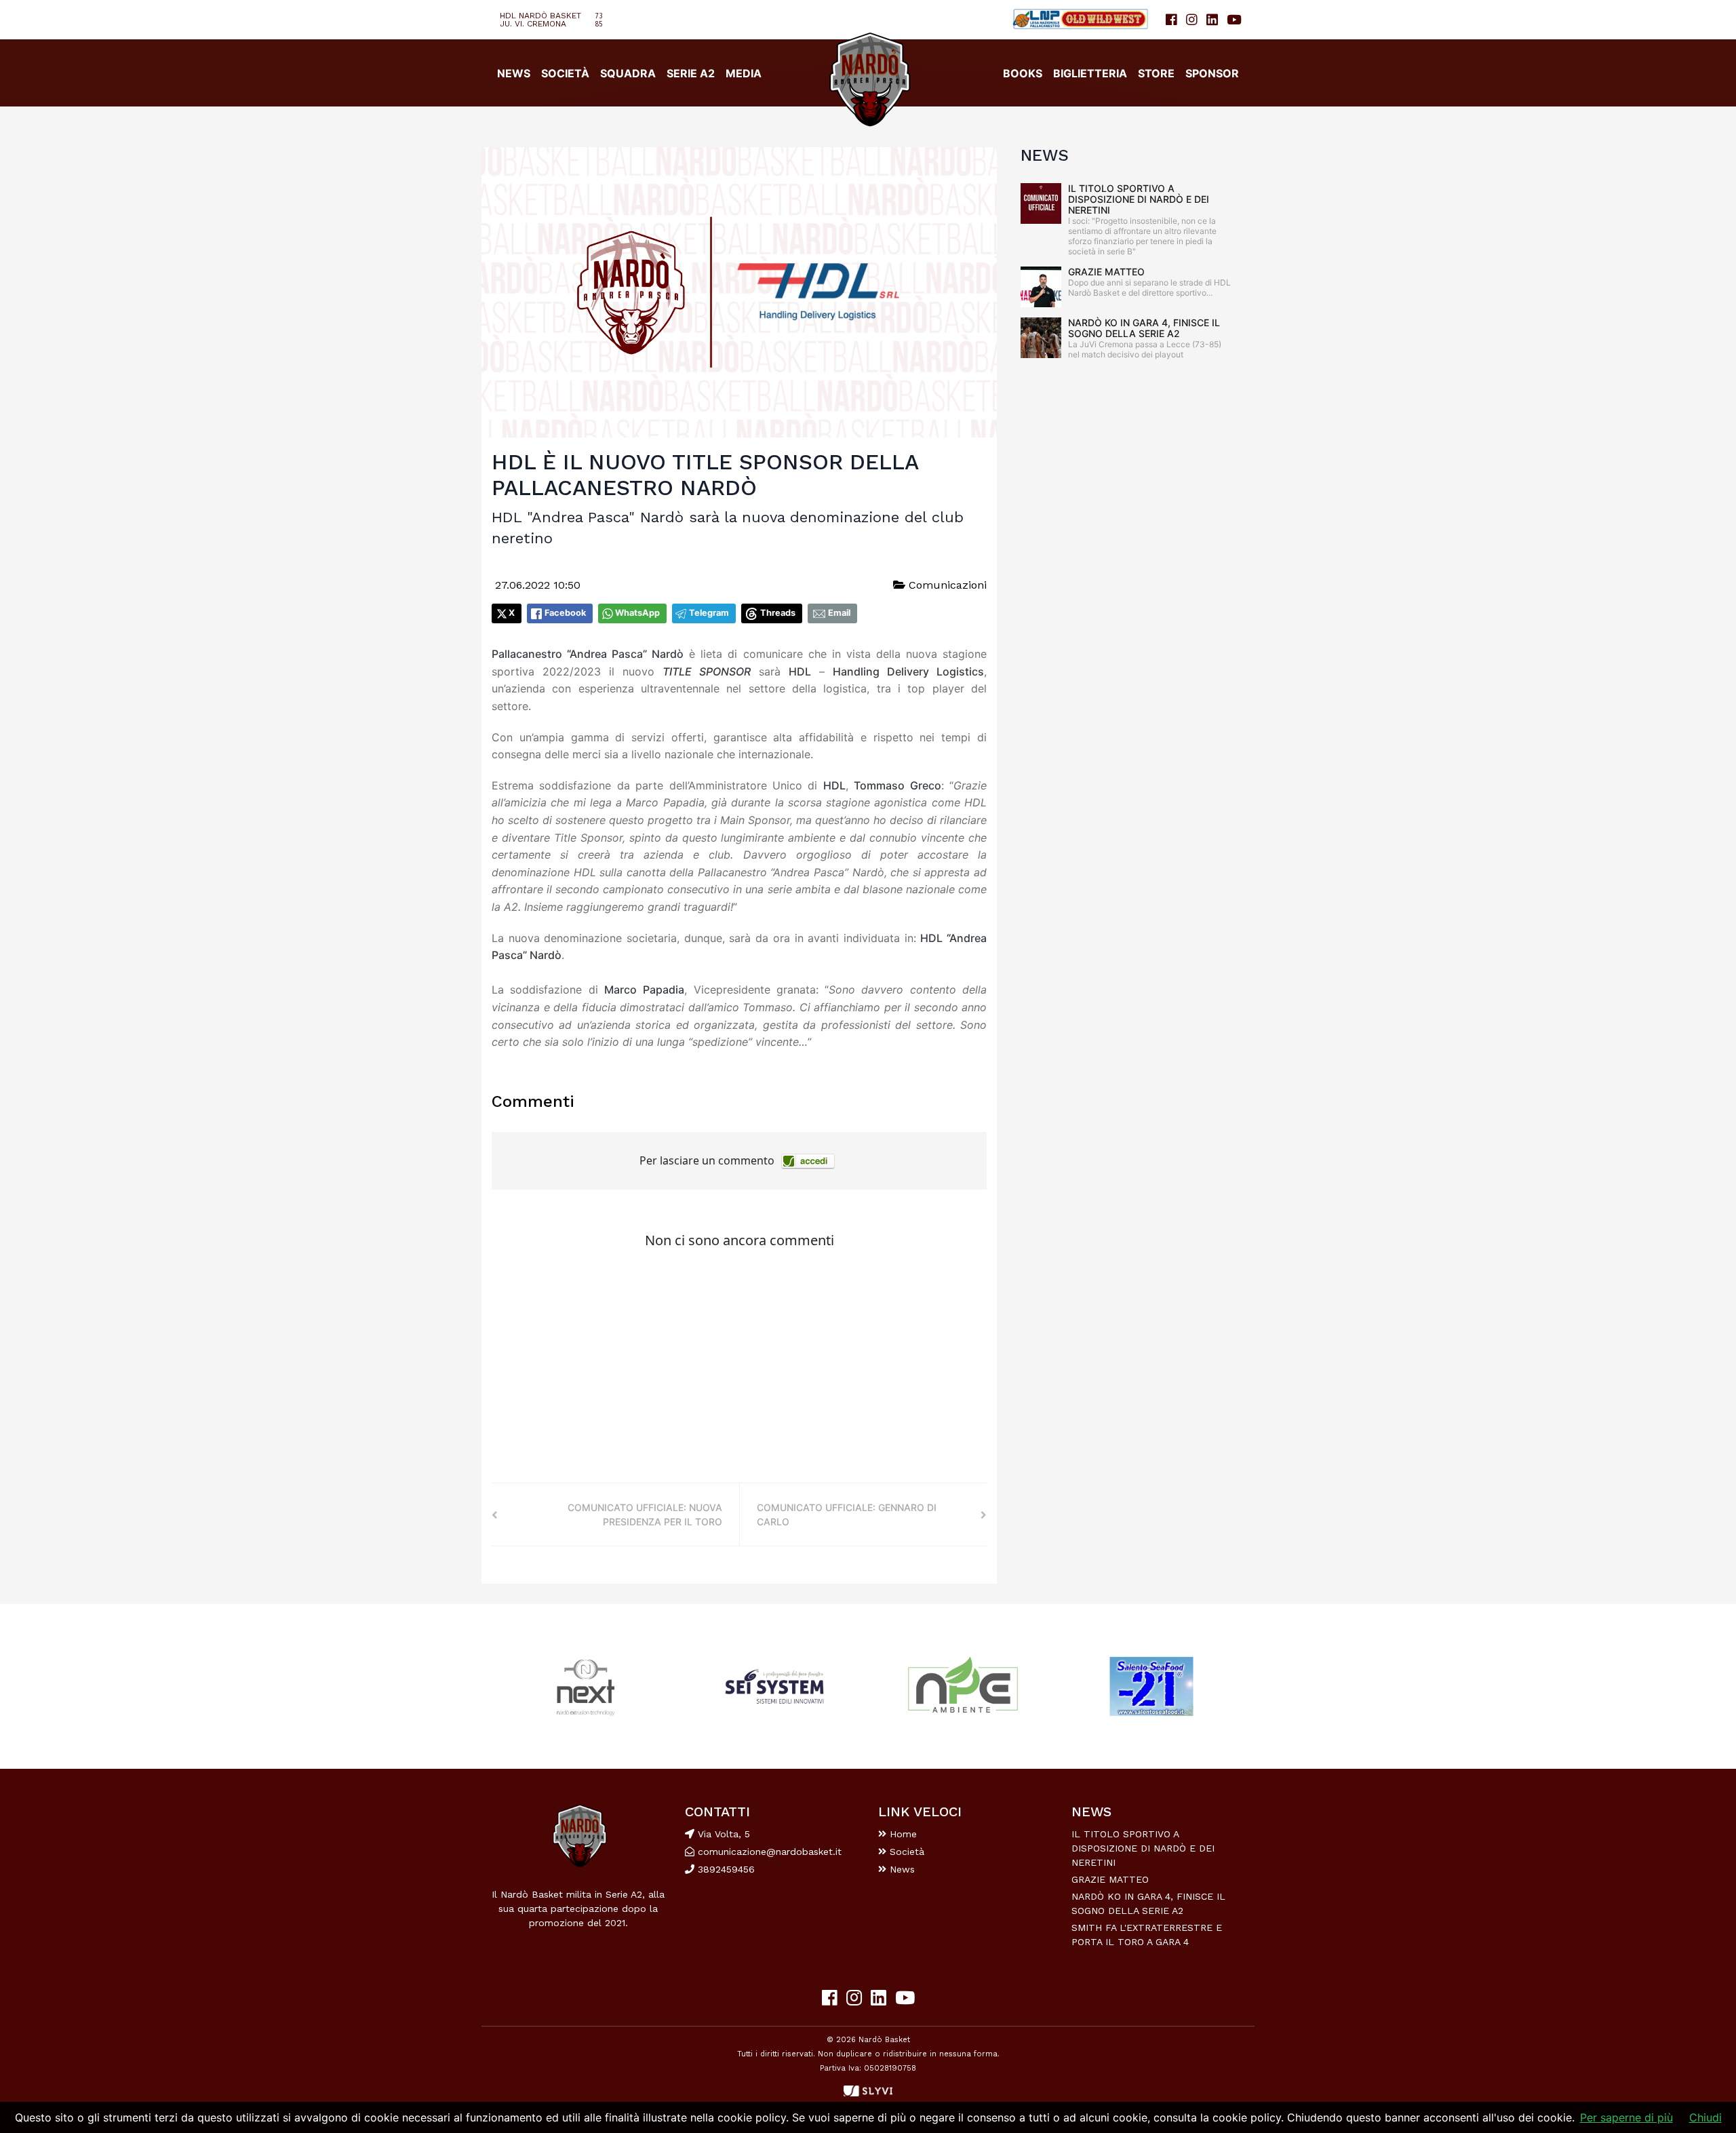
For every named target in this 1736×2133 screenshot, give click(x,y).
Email (839, 613)
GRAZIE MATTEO (1106, 272)
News (901, 1869)
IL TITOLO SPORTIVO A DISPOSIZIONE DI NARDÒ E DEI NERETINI (1139, 199)
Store (1156, 73)
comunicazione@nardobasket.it (770, 1852)
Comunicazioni (946, 585)
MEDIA (744, 73)
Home (902, 1834)
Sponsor (1212, 73)
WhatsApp (637, 613)
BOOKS (1023, 73)
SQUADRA (628, 73)
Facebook (565, 613)
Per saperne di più (1626, 2117)
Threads (778, 613)
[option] (586, 1686)
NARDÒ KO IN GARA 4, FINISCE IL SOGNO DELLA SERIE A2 (1144, 328)
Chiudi (1705, 2117)
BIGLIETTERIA (1090, 73)
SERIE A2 (691, 73)
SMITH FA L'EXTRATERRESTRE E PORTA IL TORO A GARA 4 (1147, 1935)
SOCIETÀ (565, 73)
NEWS (514, 73)
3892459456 (725, 1869)
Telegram (709, 613)
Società (905, 1852)
